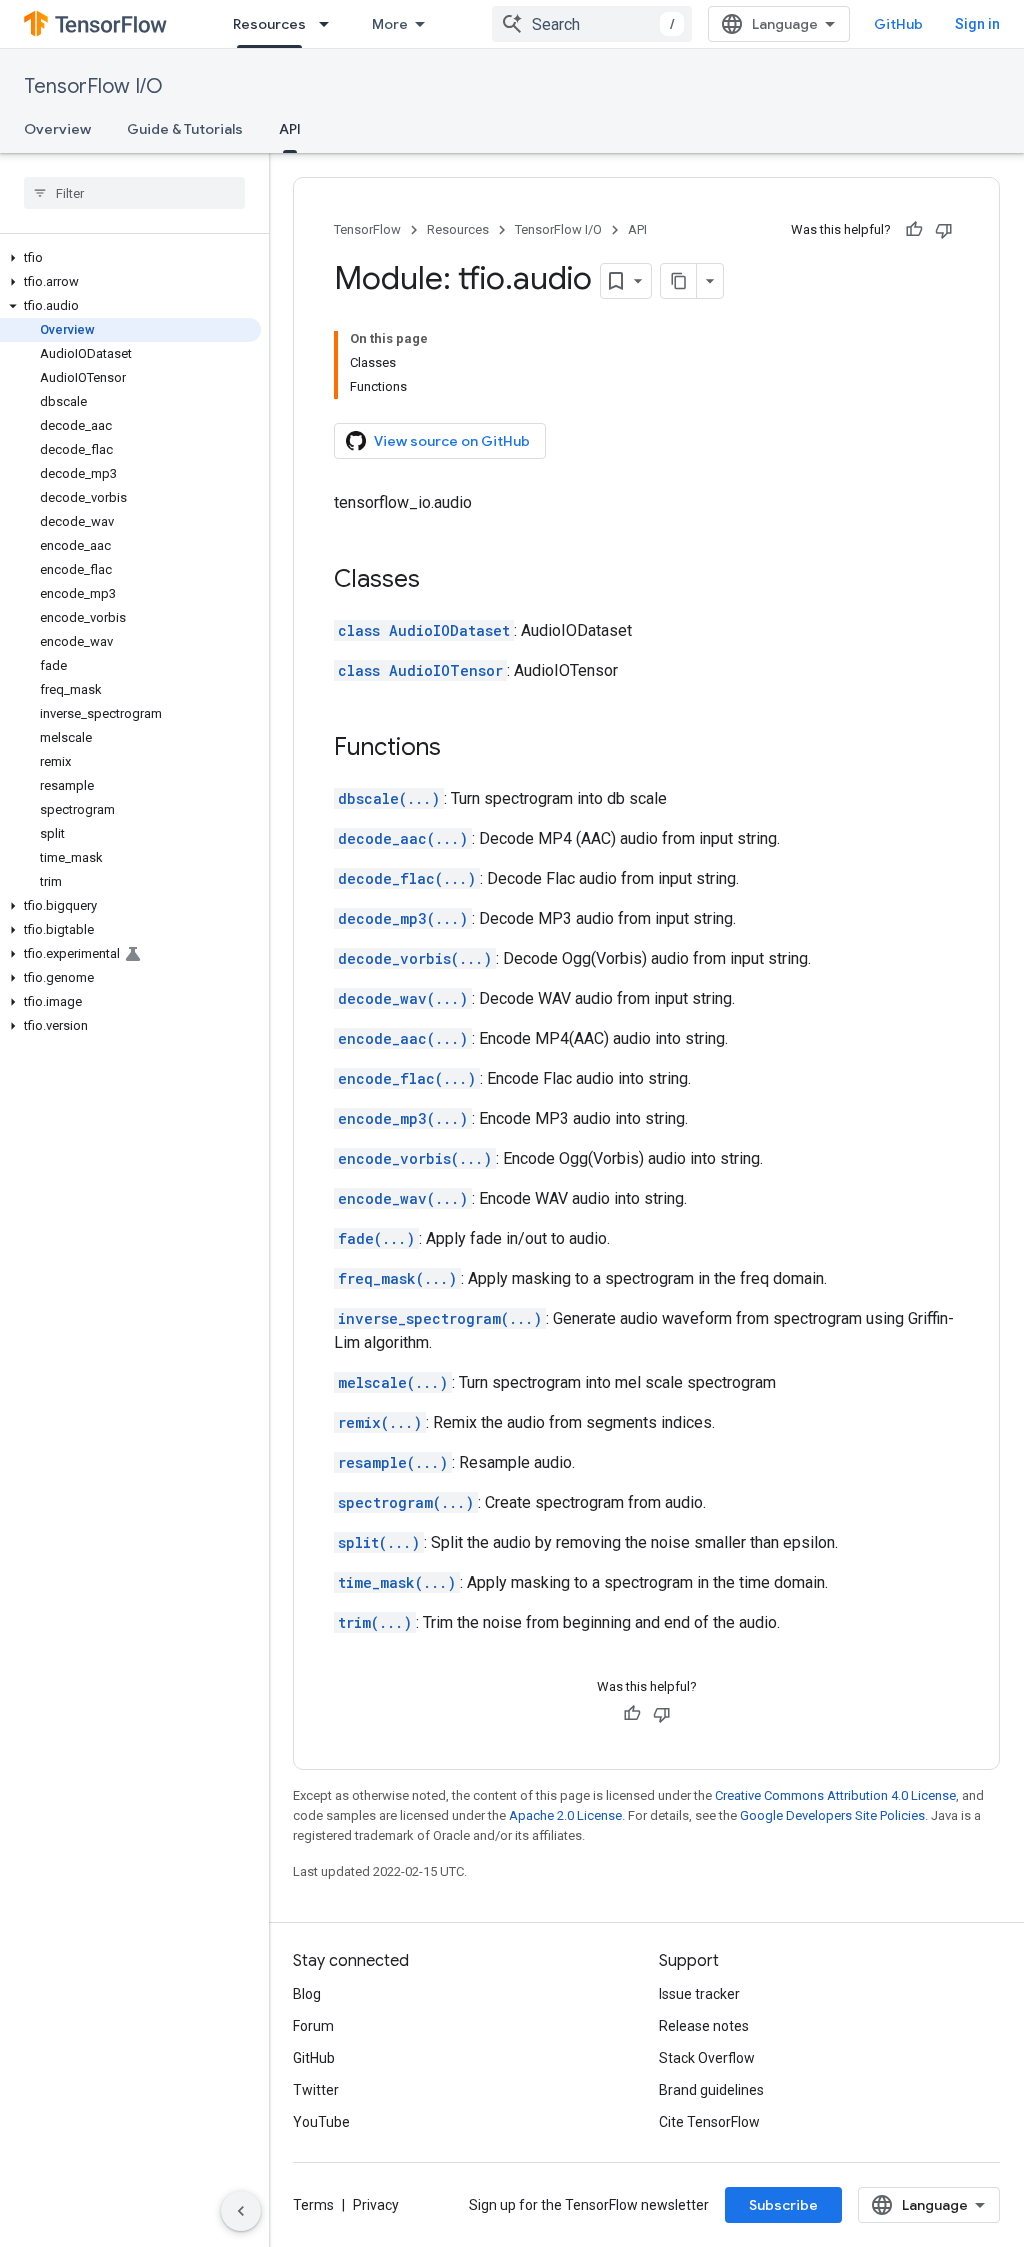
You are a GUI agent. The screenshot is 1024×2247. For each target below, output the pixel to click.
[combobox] (592, 24)
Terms (313, 2205)
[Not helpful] (944, 230)
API (290, 129)
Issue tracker (699, 1994)
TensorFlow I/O (93, 86)
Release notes (704, 2026)
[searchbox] (134, 193)
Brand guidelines (711, 2090)
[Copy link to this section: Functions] (461, 749)
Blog (307, 1994)
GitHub (898, 24)
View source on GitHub (452, 441)
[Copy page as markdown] (679, 281)
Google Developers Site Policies (832, 1815)
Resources (269, 24)
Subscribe (783, 2205)
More (390, 24)
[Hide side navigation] (241, 2211)
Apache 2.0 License (565, 1815)
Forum (313, 2026)
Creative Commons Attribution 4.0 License (835, 1795)
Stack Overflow (707, 2058)
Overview (57, 129)
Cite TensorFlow (709, 2122)
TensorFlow (367, 229)
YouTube (321, 2122)
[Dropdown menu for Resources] (330, 24)
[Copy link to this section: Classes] (440, 581)
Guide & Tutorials (185, 129)
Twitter (316, 2090)
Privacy (376, 2205)
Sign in (977, 24)
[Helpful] (914, 230)
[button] (130, 258)
